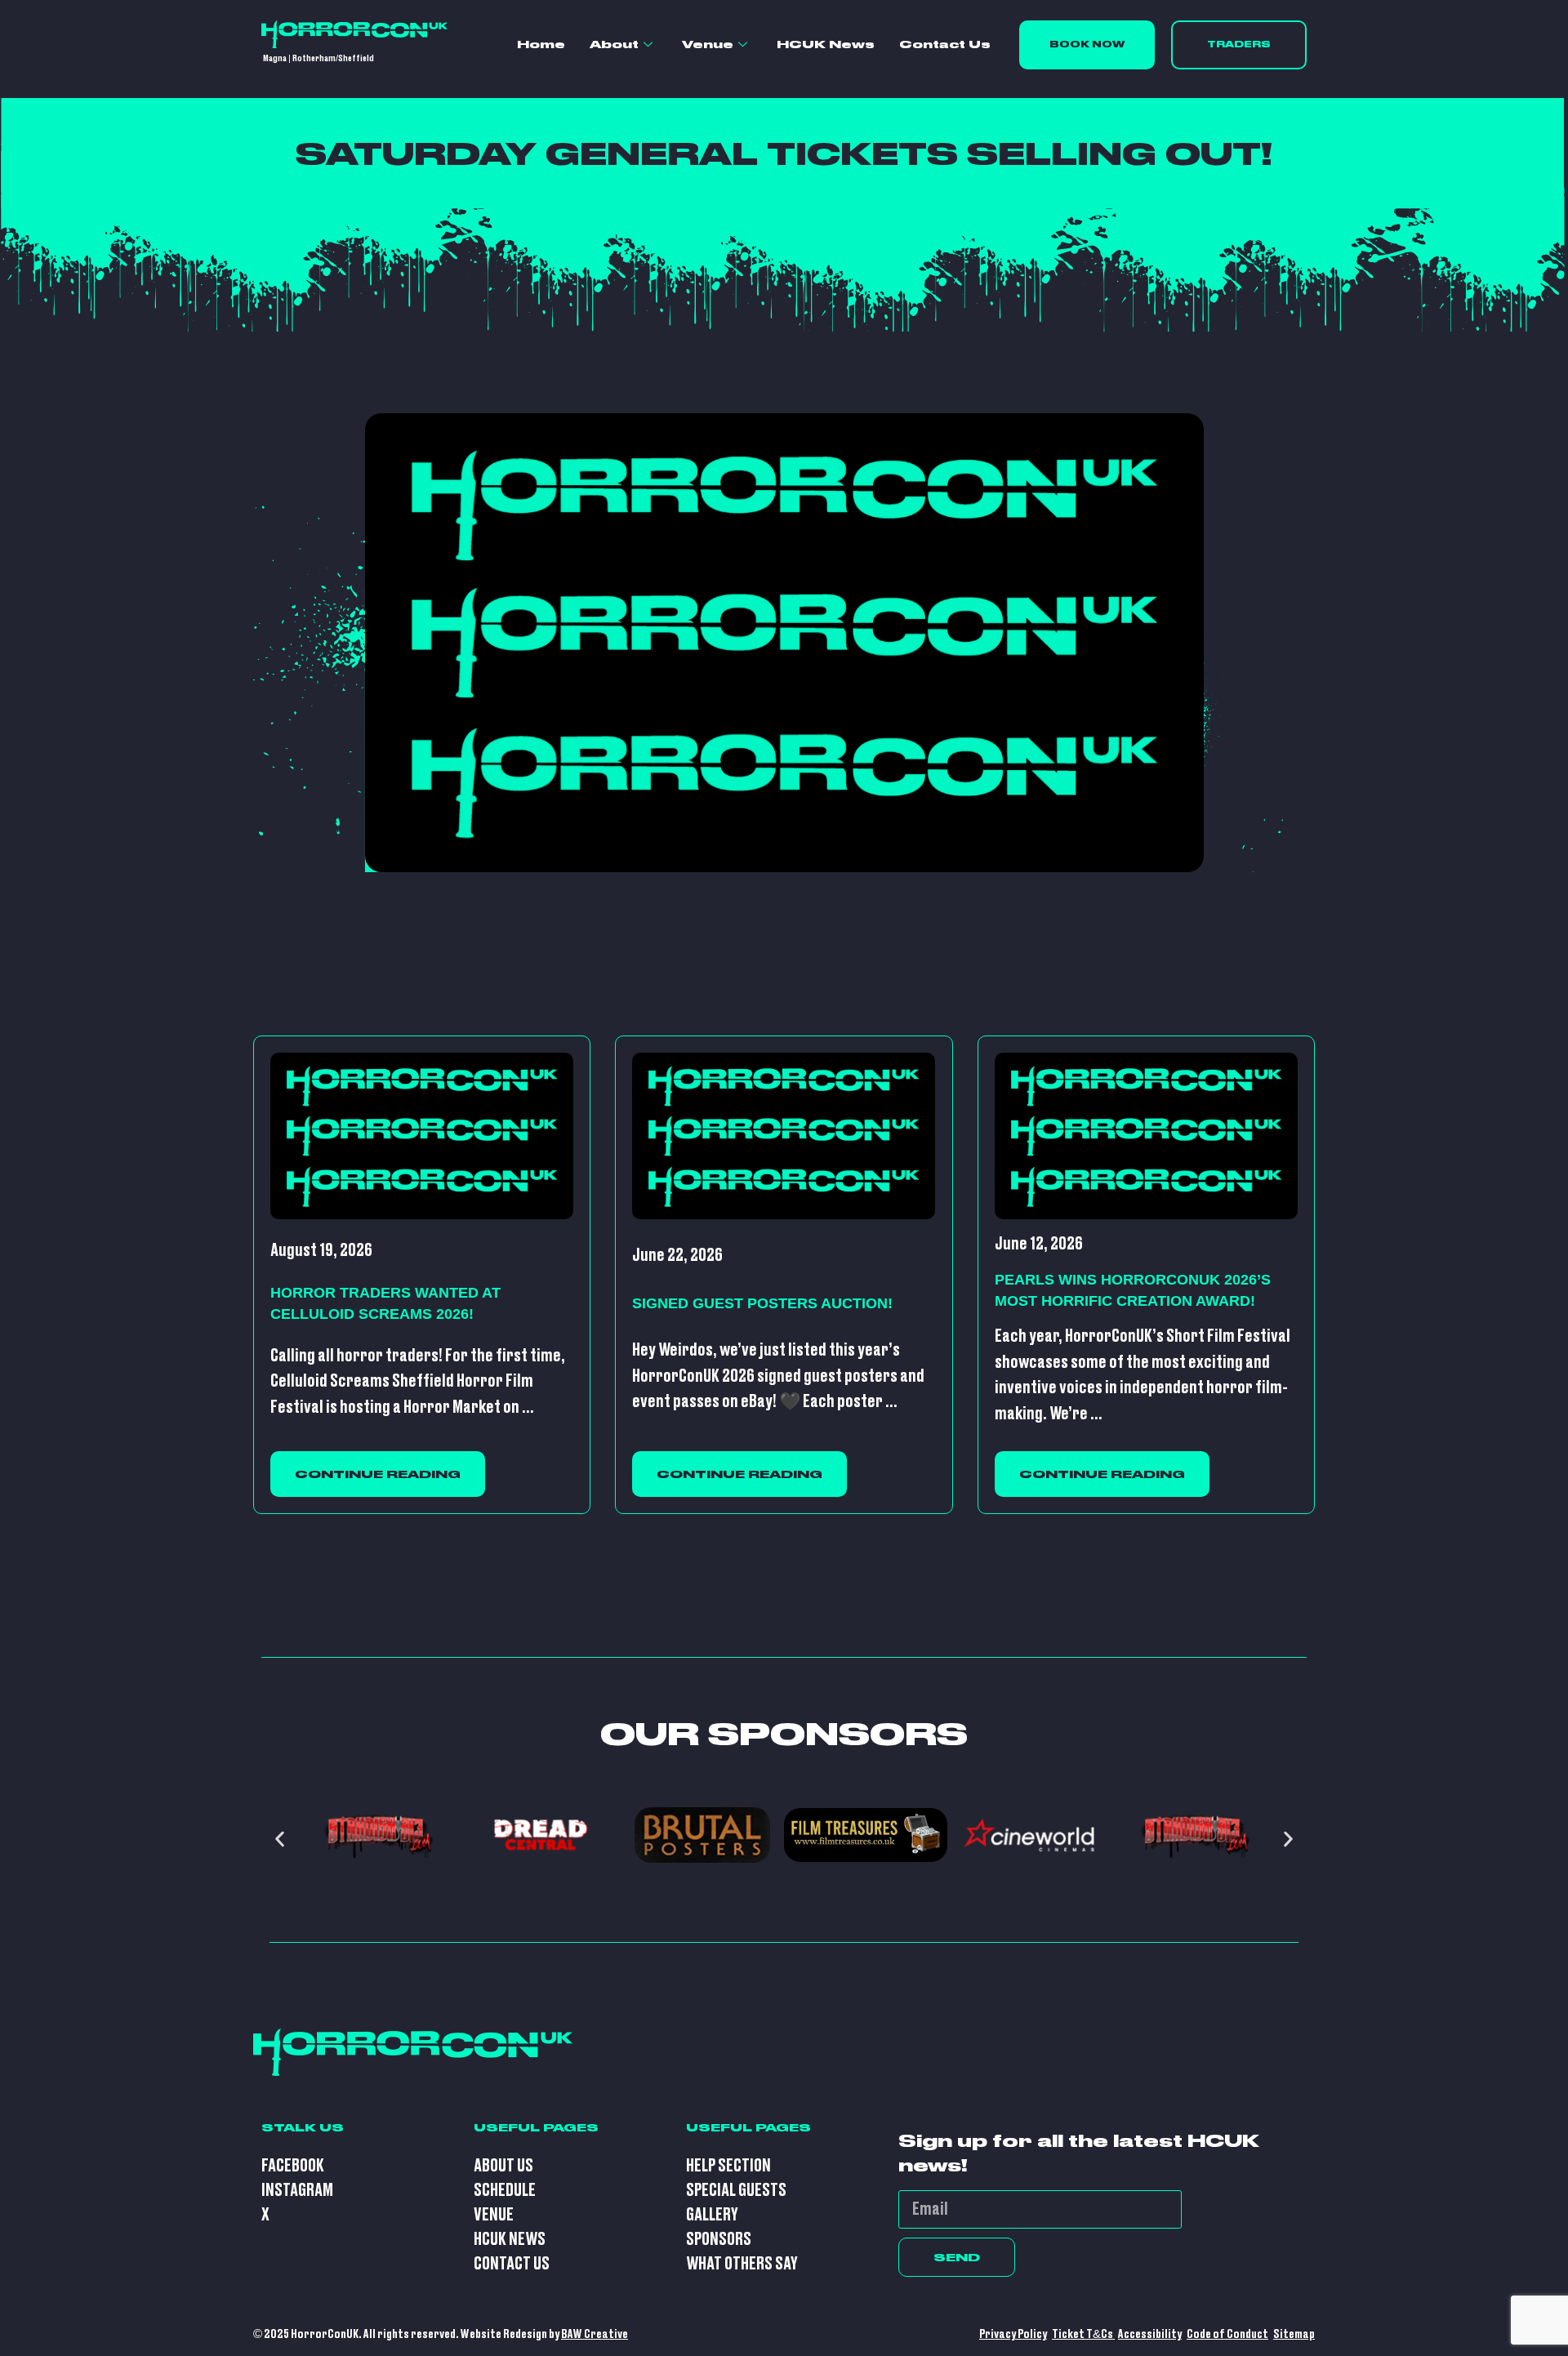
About (614, 44)
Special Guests (736, 2191)
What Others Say (742, 2264)
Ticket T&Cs (1083, 2334)
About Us (503, 2166)
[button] (280, 1839)
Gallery (712, 2215)
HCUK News (826, 44)
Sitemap (1294, 2334)
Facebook (293, 2166)
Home (541, 44)
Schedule (505, 2191)
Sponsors (719, 2240)
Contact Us (945, 44)
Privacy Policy (1013, 2334)
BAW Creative (595, 2334)
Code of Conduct (1227, 2334)
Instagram (297, 2191)
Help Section (728, 2166)
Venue (708, 44)
